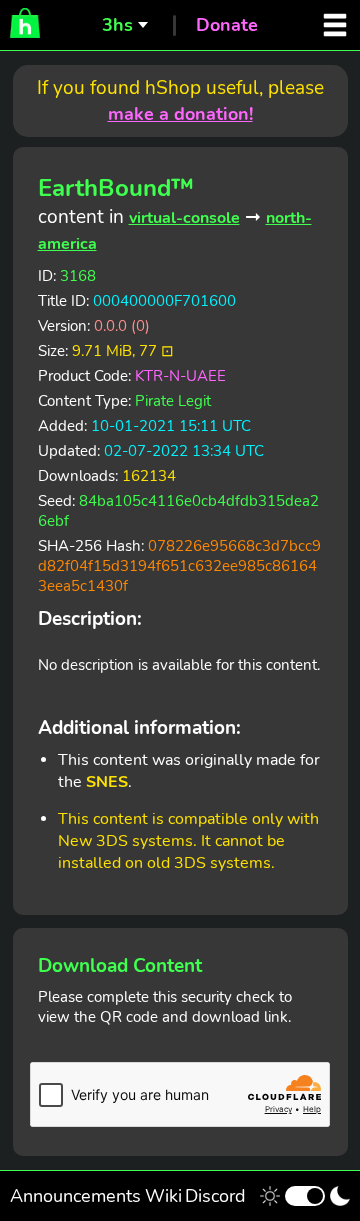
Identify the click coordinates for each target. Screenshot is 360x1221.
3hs (117, 25)
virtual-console (184, 218)
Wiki (163, 1196)
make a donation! (180, 114)
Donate (227, 25)
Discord (215, 1196)
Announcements (75, 1196)
